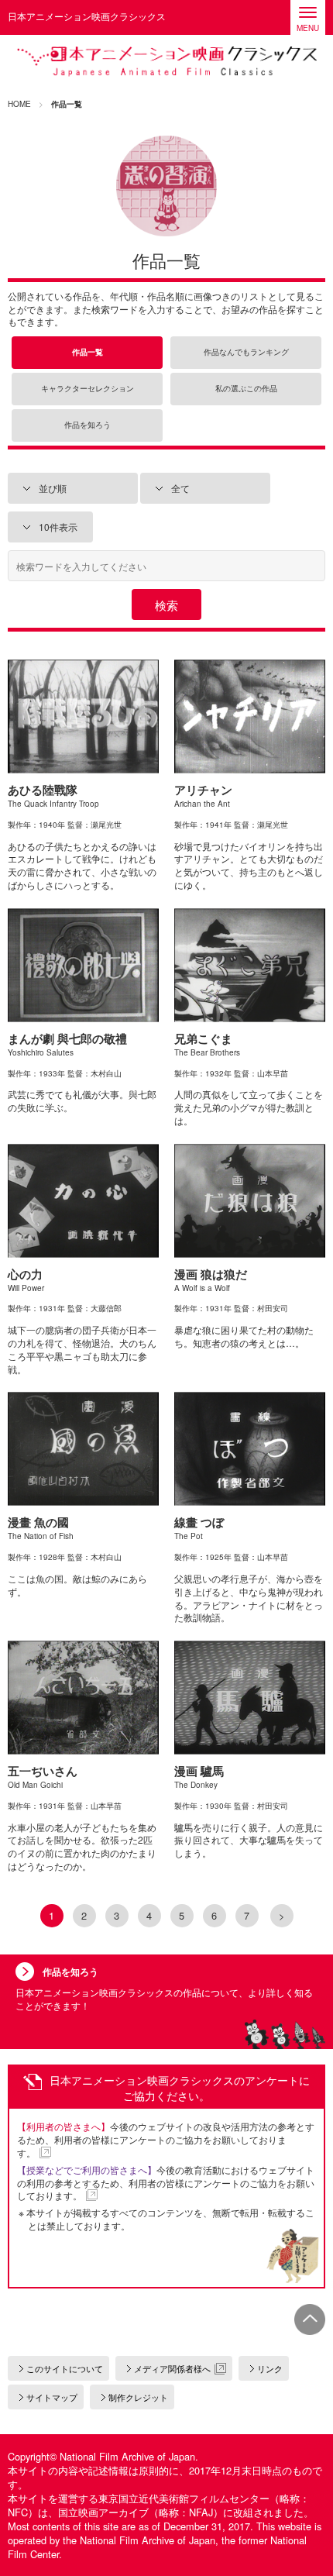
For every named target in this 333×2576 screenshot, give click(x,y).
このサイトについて (65, 2368)
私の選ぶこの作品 (246, 389)
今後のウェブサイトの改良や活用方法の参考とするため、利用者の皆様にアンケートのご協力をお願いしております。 (166, 2139)
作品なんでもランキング (246, 352)
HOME (19, 104)
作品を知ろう (88, 425)
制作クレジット (138, 2397)
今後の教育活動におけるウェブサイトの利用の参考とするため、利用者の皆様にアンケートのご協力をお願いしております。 (166, 2183)
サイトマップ (52, 2397)
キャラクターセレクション (88, 389)
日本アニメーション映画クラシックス (166, 62)
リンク (270, 2368)
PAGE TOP (310, 2319)
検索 (166, 605)
